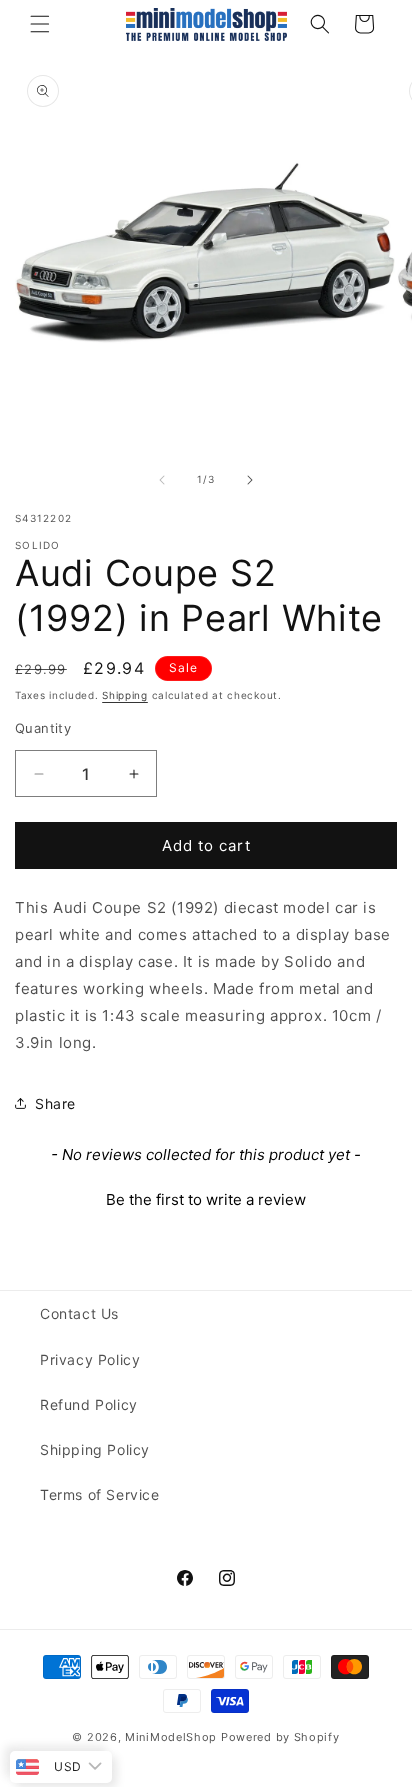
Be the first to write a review (206, 1199)
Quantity (43, 728)
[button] (40, 24)
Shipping (125, 695)
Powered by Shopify (280, 1737)
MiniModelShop (171, 1737)
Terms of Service (100, 1494)
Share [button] (55, 1103)
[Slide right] (250, 480)
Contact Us (79, 1313)
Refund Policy (89, 1404)
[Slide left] (162, 480)
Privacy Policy (90, 1359)
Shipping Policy (95, 1449)
